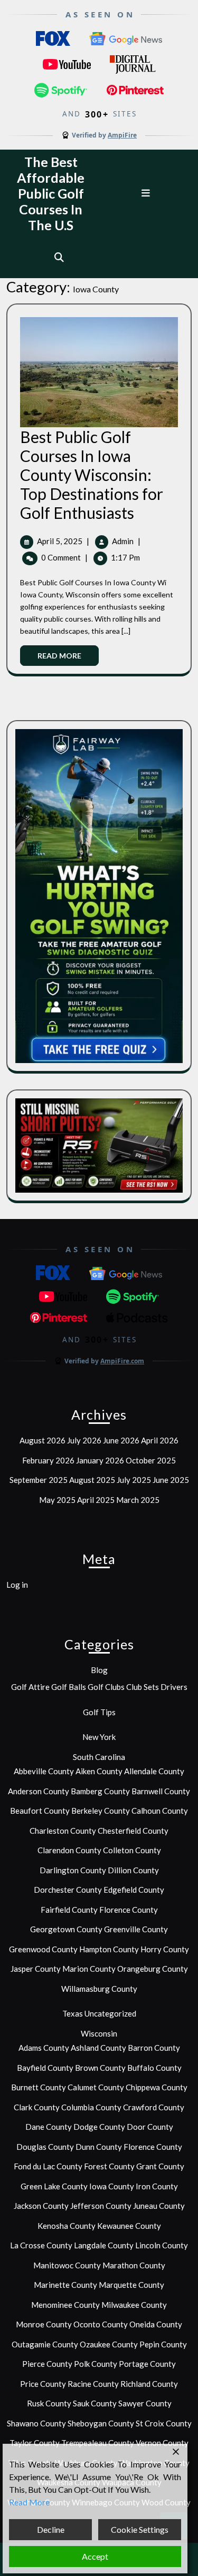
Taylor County (35, 2443)
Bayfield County (45, 2068)
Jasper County (36, 1969)
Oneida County (156, 2324)
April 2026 (160, 1440)
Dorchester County (68, 1890)
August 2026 (43, 1440)
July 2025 (134, 1480)
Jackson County (41, 2206)
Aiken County (99, 1771)
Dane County (49, 2127)
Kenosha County (67, 2226)
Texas (73, 2013)
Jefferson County (101, 2206)
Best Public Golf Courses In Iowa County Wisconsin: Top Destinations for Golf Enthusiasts (92, 475)
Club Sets (143, 1687)
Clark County (37, 2107)
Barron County (154, 2048)
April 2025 (96, 1500)
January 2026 (100, 1460)
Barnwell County (161, 1791)
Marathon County (134, 2265)
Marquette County (131, 2285)
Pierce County (47, 2364)
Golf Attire (30, 1687)
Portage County (147, 2364)
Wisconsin (99, 2033)
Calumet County (96, 2087)
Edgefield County (134, 1890)
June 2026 (121, 1440)
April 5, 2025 (60, 541)
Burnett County (39, 2087)
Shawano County (36, 2423)
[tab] (147, 193)
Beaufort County (40, 1811)
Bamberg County (100, 1791)
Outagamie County (45, 2344)
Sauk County (95, 2403)
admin (123, 541)
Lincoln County (162, 2245)
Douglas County (45, 2147)
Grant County (160, 2166)
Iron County (157, 2186)
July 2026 (84, 1440)
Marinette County (65, 2285)
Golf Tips (99, 1712)
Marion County (89, 1969)
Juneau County (159, 2206)
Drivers (174, 1687)
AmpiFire (122, 135)
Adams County (44, 2048)
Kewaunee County (129, 2226)
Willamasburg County (99, 1989)
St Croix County (164, 2423)
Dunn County (99, 2147)
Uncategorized (110, 2013)
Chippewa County (157, 2087)
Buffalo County (154, 2068)
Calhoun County (160, 1811)
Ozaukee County (109, 2344)
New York (99, 1737)
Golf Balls (69, 1687)
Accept (95, 2556)
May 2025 (57, 1500)
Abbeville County (44, 1771)
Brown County (100, 2068)
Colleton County (132, 1850)
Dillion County (133, 1870)
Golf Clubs (106, 1687)
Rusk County (49, 2403)
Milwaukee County (134, 2305)
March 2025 (138, 1500)
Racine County (93, 2384)
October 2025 (151, 1460)
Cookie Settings (140, 2529)
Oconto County (101, 2324)
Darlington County (73, 1870)
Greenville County (136, 1929)
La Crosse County (41, 2245)
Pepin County (163, 2344)
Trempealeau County (98, 2443)
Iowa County (112, 2186)
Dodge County (99, 2127)
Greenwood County (43, 1949)
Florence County (129, 1910)
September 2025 (39, 1480)
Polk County (96, 2364)
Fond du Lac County (48, 2166)
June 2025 (171, 1480)
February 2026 (48, 1460)
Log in (17, 1585)
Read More (68, 658)
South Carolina (99, 1757)
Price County (43, 2384)
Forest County (109, 2166)
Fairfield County (69, 1910)
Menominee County (65, 2305)
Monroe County (44, 2324)
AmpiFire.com (122, 1361)
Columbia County (91, 2107)
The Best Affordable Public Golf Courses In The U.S (51, 193)
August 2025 (92, 1480)
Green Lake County (54, 2186)
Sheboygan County (101, 2423)
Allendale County (154, 1771)
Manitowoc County (67, 2265)
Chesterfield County (133, 1831)
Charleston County (63, 1831)
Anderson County (39, 1791)
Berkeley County (101, 1811)
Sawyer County (145, 2403)
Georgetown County (66, 1929)
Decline (51, 2529)
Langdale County (104, 2245)
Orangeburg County (153, 1969)
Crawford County (154, 2107)
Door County (150, 2127)
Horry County (165, 1949)
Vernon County (162, 2443)
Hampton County (109, 1949)
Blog (99, 1670)
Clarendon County (69, 1850)
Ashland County (98, 2048)
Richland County (149, 2384)
